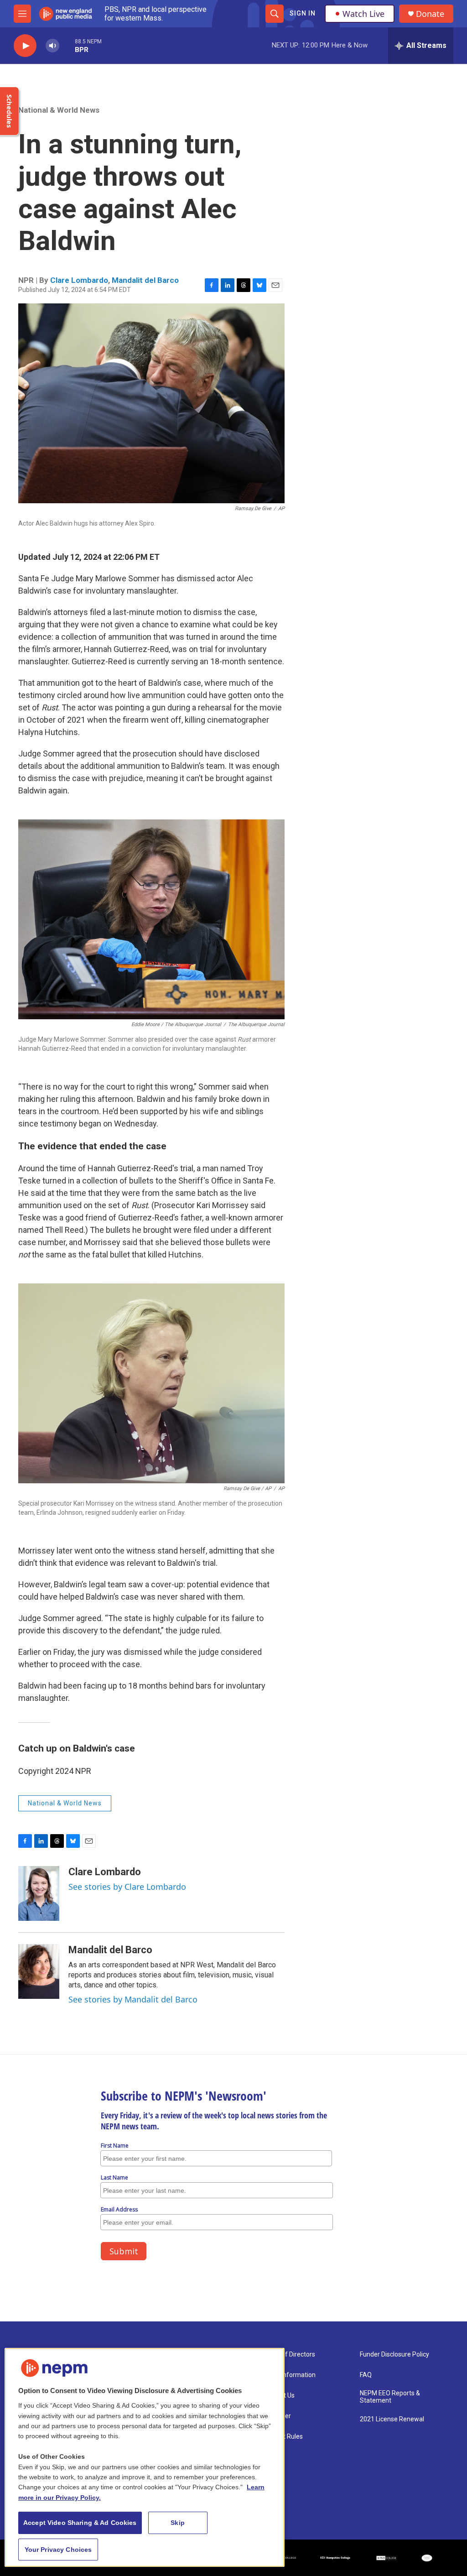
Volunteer (277, 2416)
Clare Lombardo (79, 280)
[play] (25, 46)
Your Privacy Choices (58, 2550)
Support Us (279, 2396)
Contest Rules (283, 2437)
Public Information (289, 2375)
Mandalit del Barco (145, 280)
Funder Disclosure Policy (394, 2354)
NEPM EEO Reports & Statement (390, 2397)
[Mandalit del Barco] (39, 1971)
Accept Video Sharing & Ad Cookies (80, 2523)
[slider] (67, 45)
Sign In (303, 13)
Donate (430, 14)
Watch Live (363, 14)
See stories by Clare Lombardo (127, 1887)
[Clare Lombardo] (39, 1893)
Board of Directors (289, 2354)
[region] (145, 2457)
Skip (178, 2523)
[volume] (52, 46)
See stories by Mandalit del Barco (133, 1999)
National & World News (59, 110)
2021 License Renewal (392, 2419)
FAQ (366, 2375)
